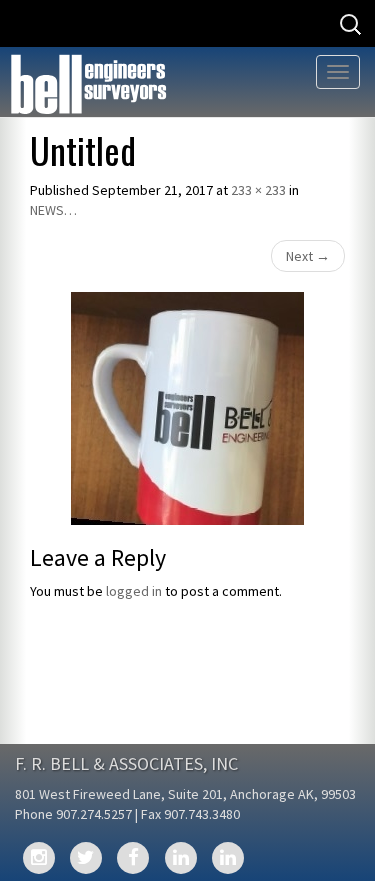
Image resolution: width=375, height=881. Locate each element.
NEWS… (53, 210)
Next (308, 256)
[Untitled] (187, 408)
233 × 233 (258, 190)
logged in (134, 591)
